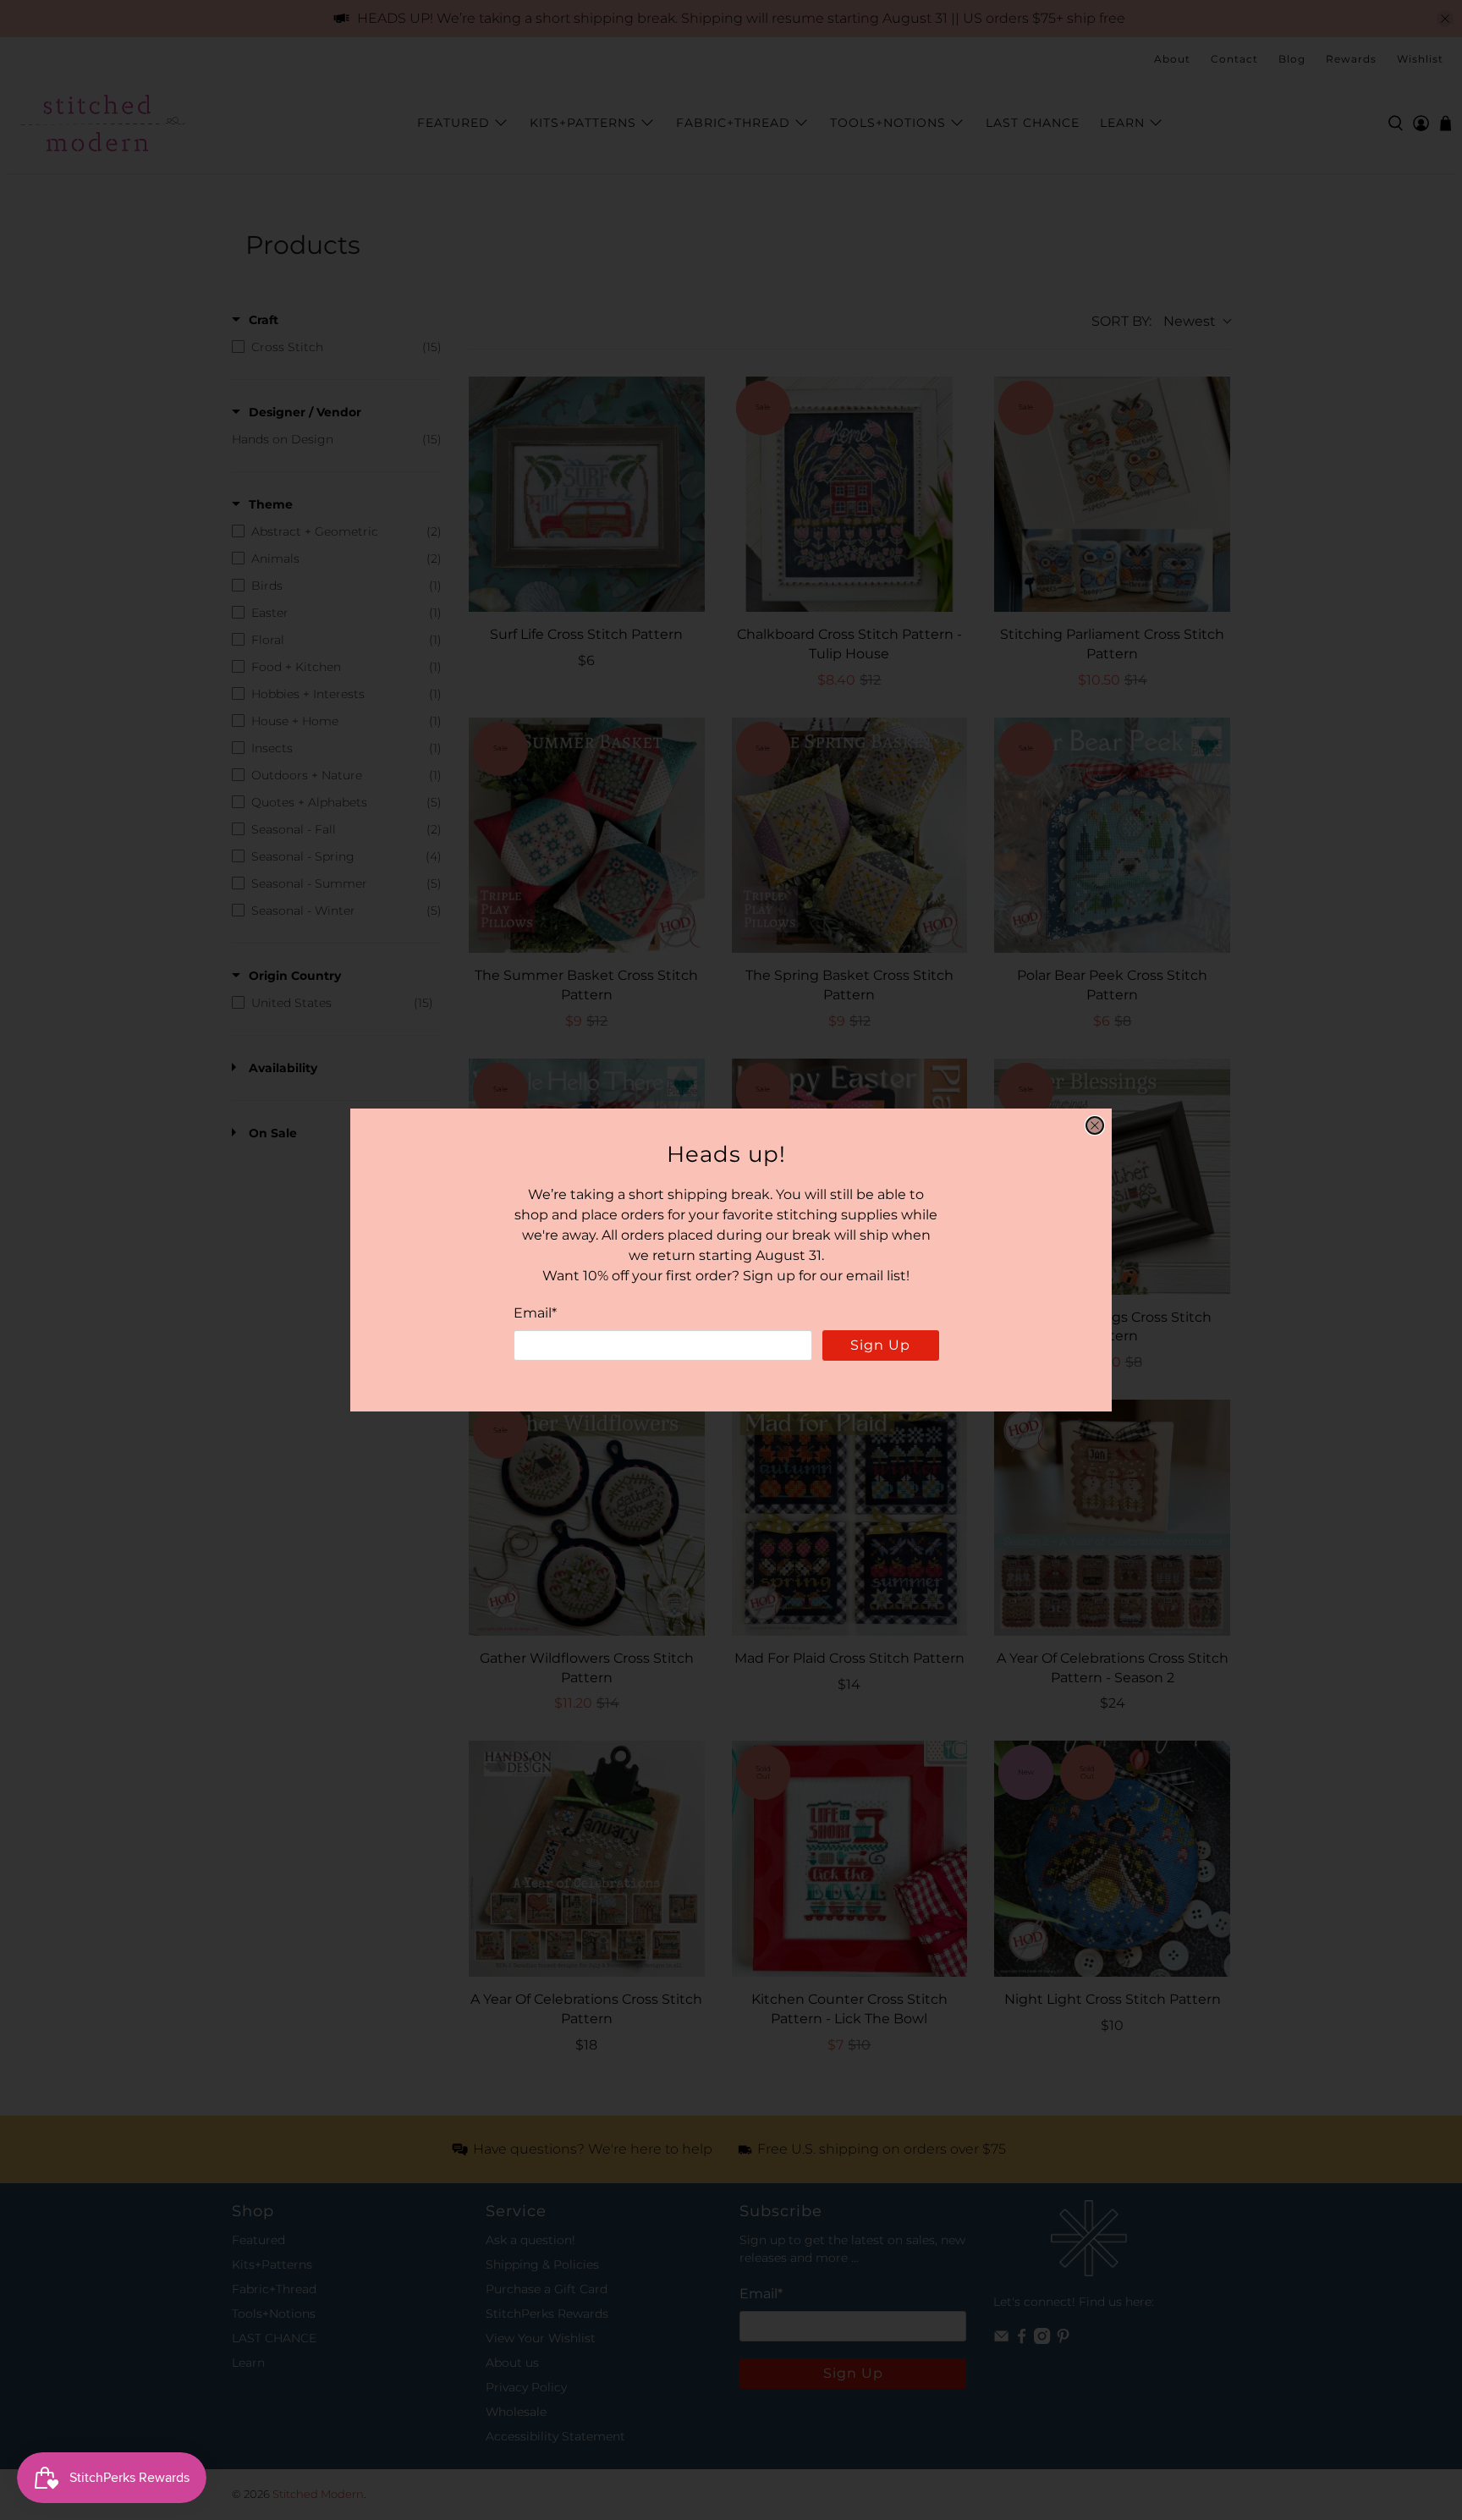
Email (535, 1313)
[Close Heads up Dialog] (1095, 1125)
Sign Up (880, 1345)
